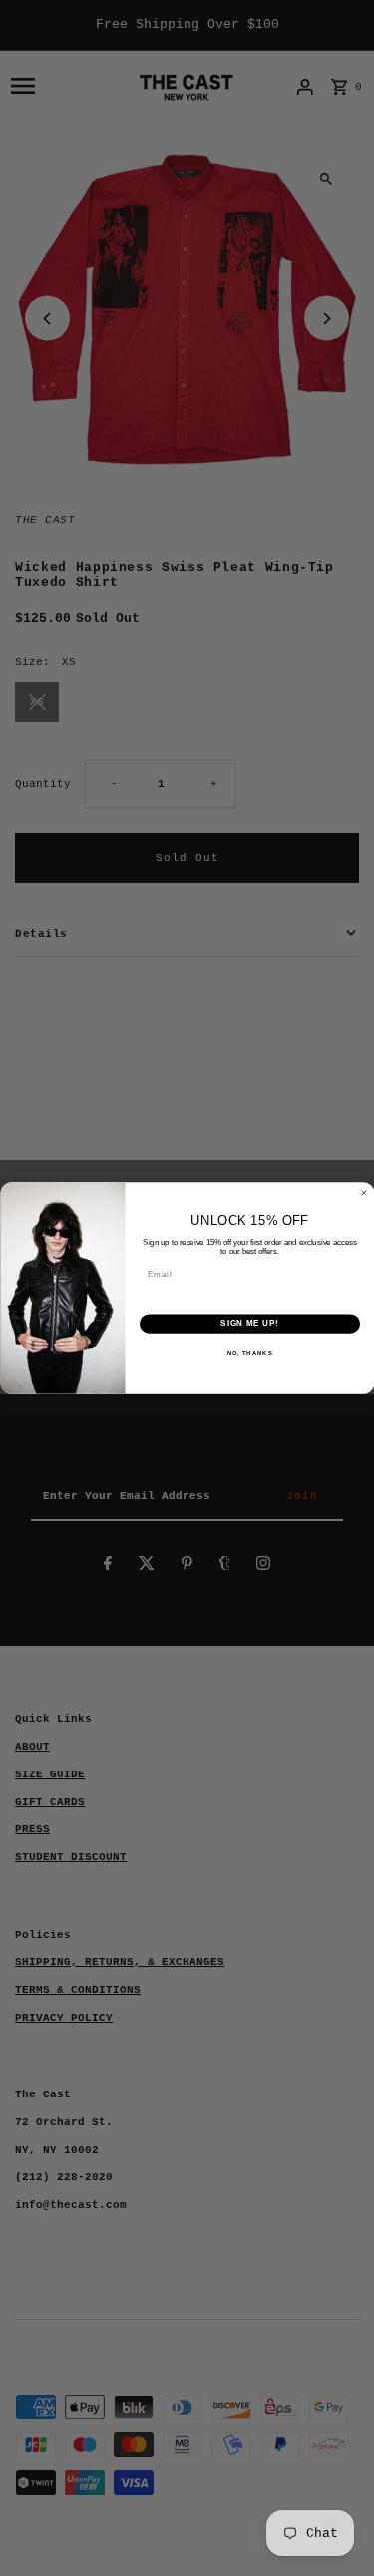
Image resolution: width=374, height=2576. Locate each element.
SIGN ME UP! (249, 1324)
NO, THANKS (249, 1353)
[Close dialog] (364, 1193)
